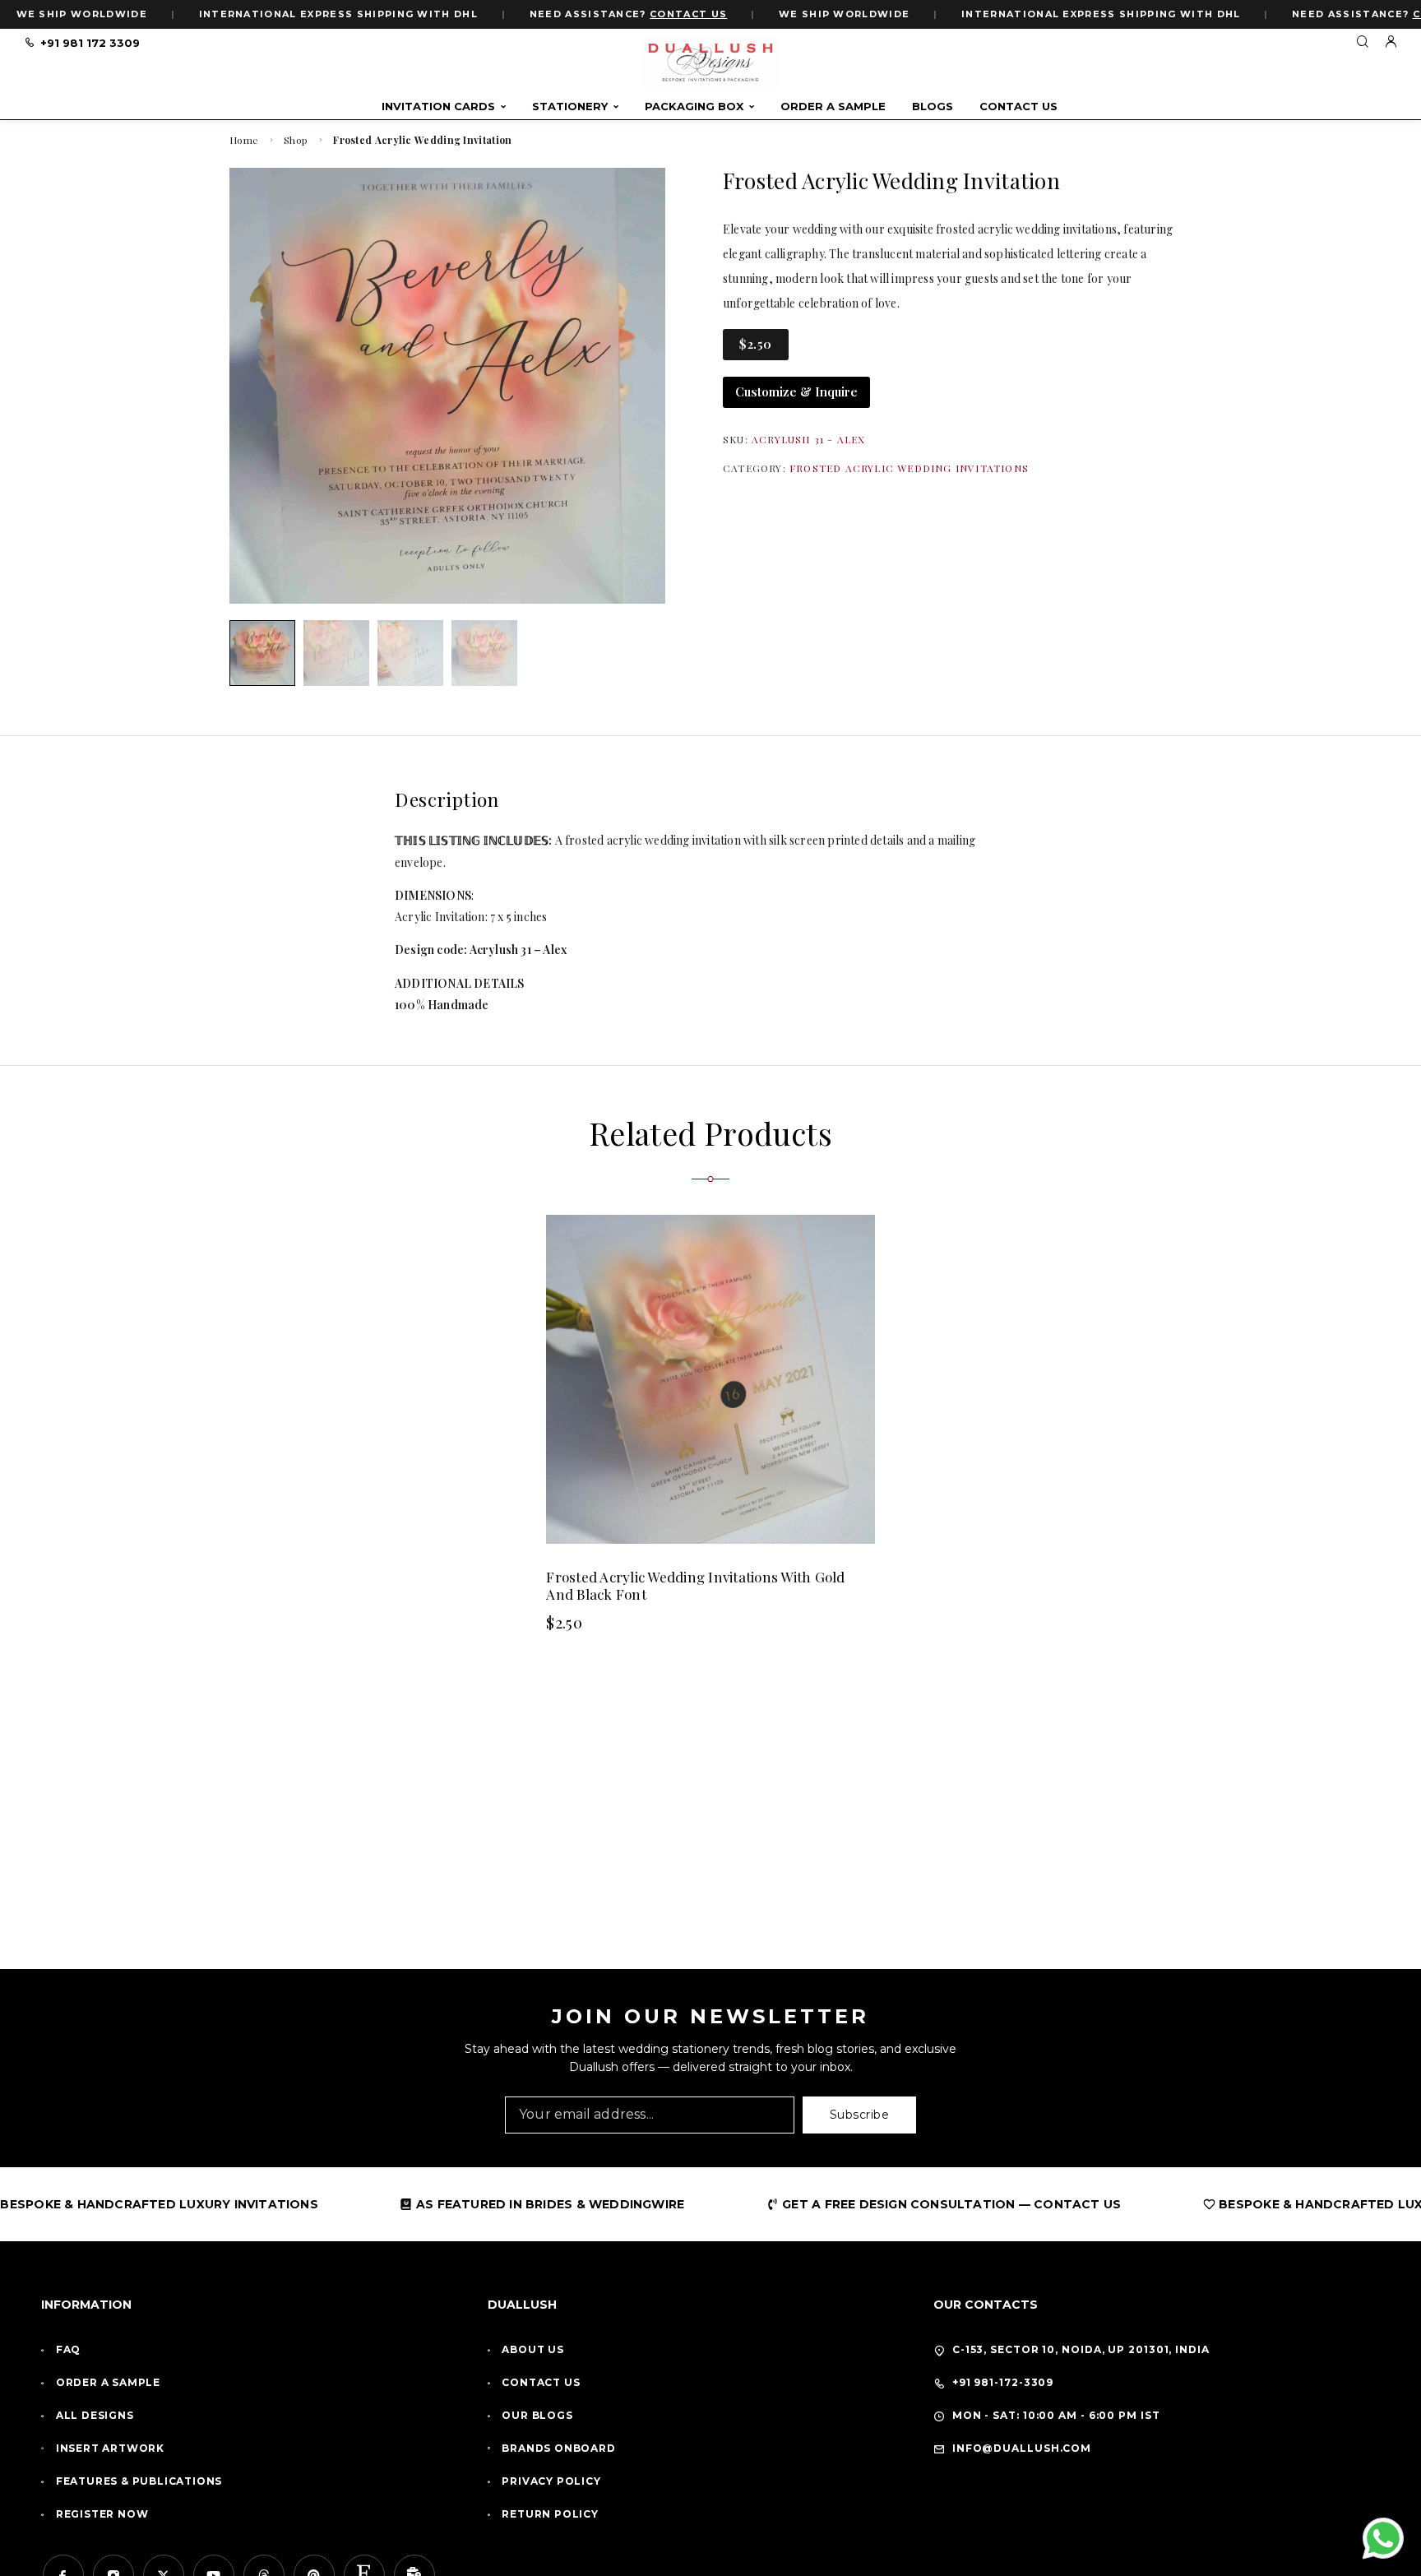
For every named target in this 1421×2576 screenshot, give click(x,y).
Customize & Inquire (796, 391)
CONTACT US (688, 14)
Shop (296, 140)
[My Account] (1391, 42)
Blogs (933, 107)
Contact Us (1018, 107)
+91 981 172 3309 (90, 43)
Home (244, 140)
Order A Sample (833, 107)
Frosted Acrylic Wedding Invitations (909, 468)
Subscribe (860, 2115)
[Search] (1362, 42)
